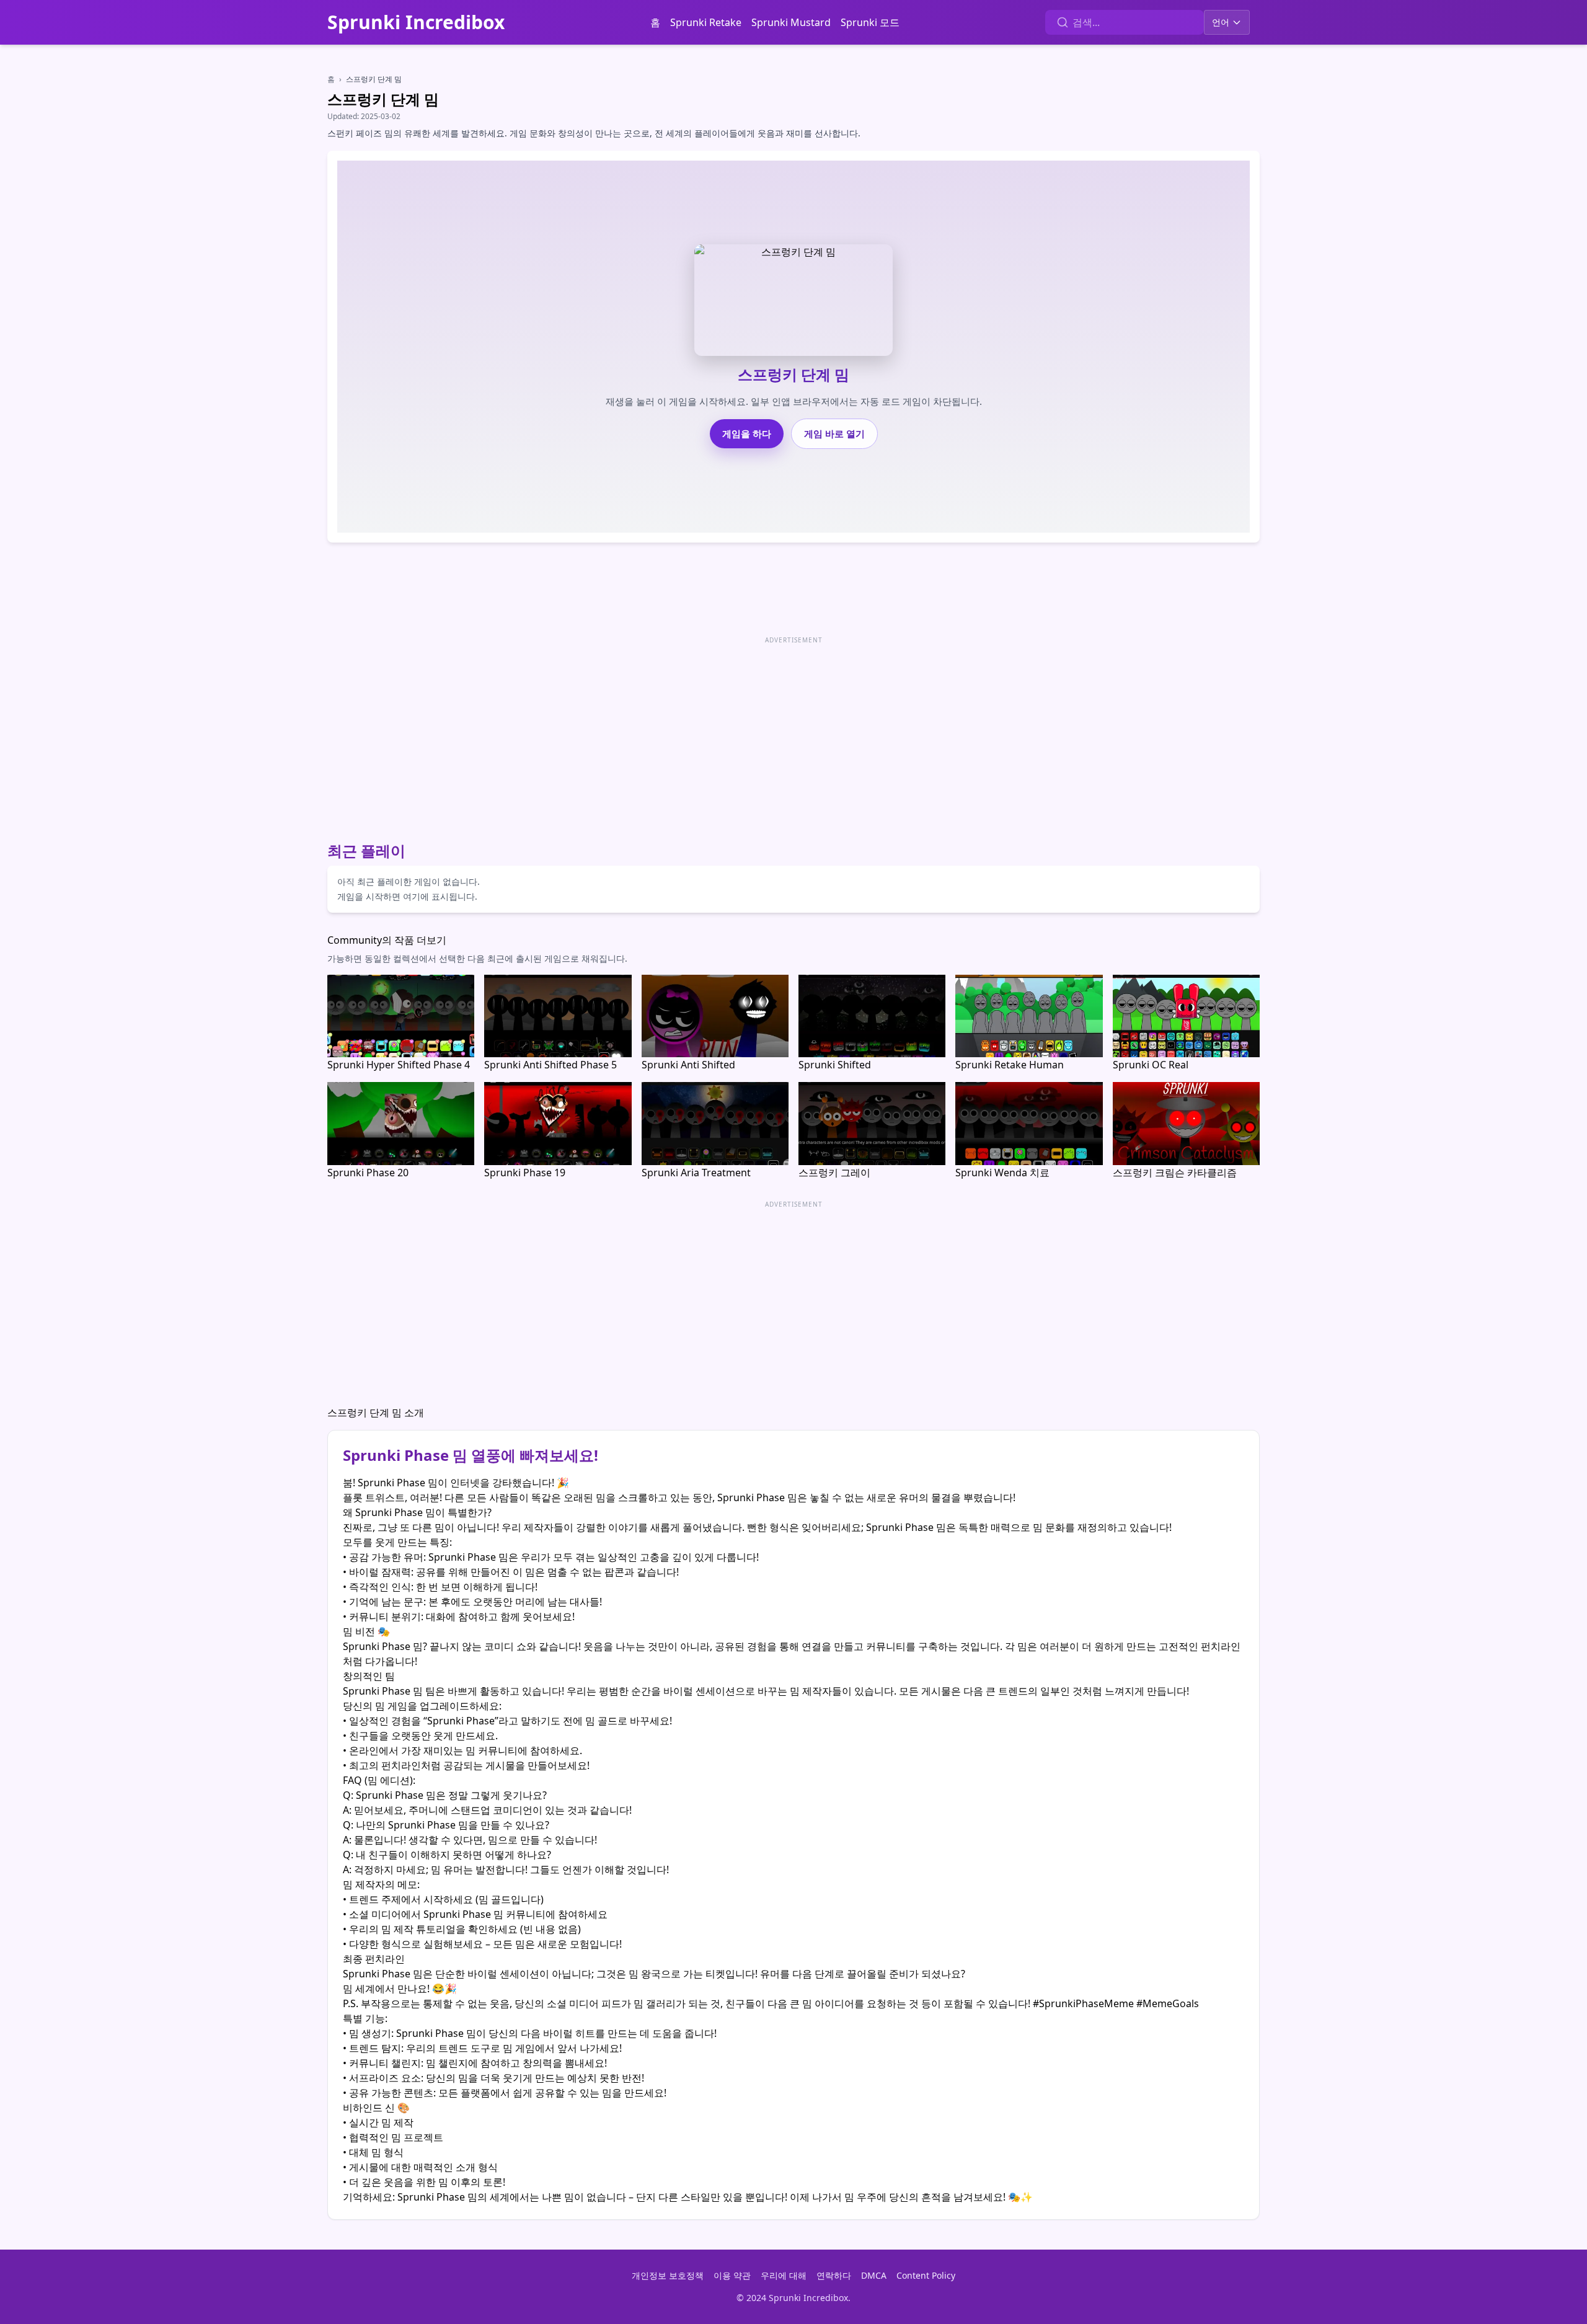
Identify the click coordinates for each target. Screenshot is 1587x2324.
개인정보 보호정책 (668, 2275)
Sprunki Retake (706, 22)
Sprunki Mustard (791, 22)
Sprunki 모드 (870, 22)
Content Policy (926, 2275)
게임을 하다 (747, 433)
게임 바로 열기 (834, 433)
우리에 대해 (784, 2275)
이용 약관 (732, 2275)
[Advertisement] (699, 734)
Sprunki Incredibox (416, 22)
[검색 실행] (1063, 22)
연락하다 (834, 2275)
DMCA (874, 2275)
